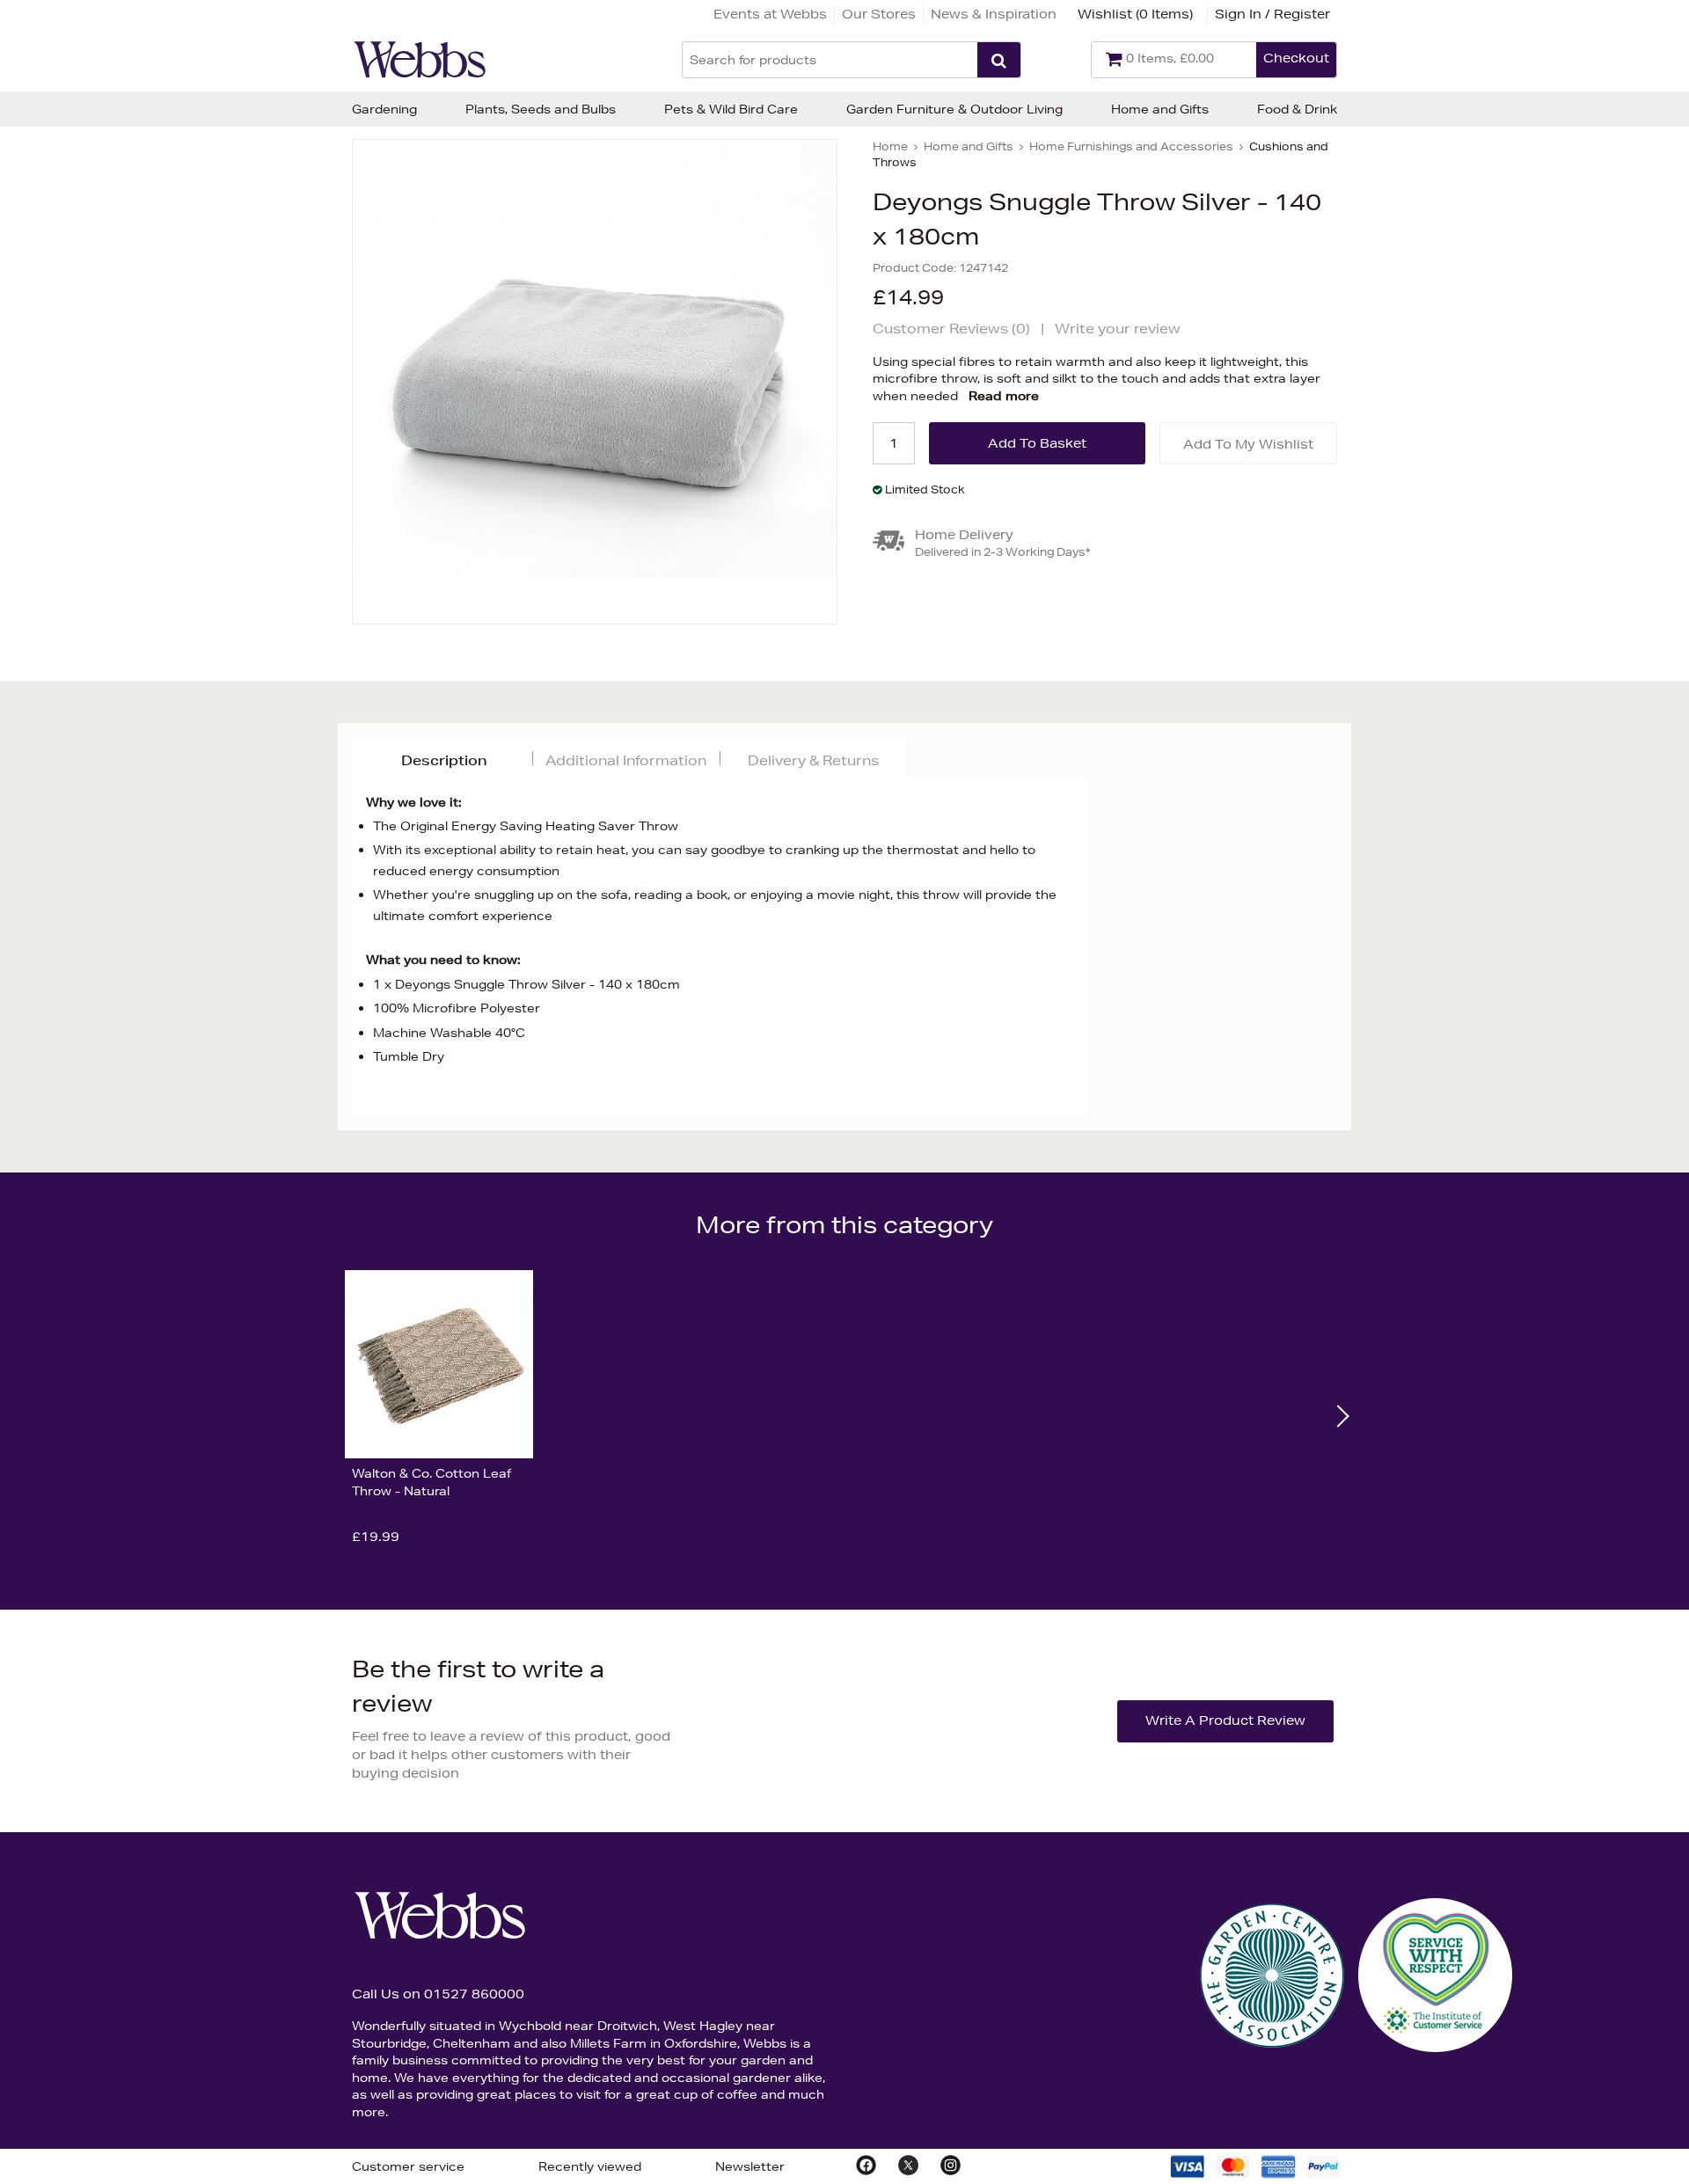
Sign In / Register (1272, 14)
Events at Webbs (770, 14)
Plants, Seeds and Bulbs (541, 109)
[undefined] (595, 382)
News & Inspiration (994, 14)
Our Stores (879, 14)
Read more (1004, 396)
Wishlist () (1135, 14)
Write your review (1118, 329)
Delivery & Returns (813, 760)
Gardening (384, 109)
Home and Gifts (1160, 109)
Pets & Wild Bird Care (731, 109)
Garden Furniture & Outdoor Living (954, 109)
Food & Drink (1297, 109)
